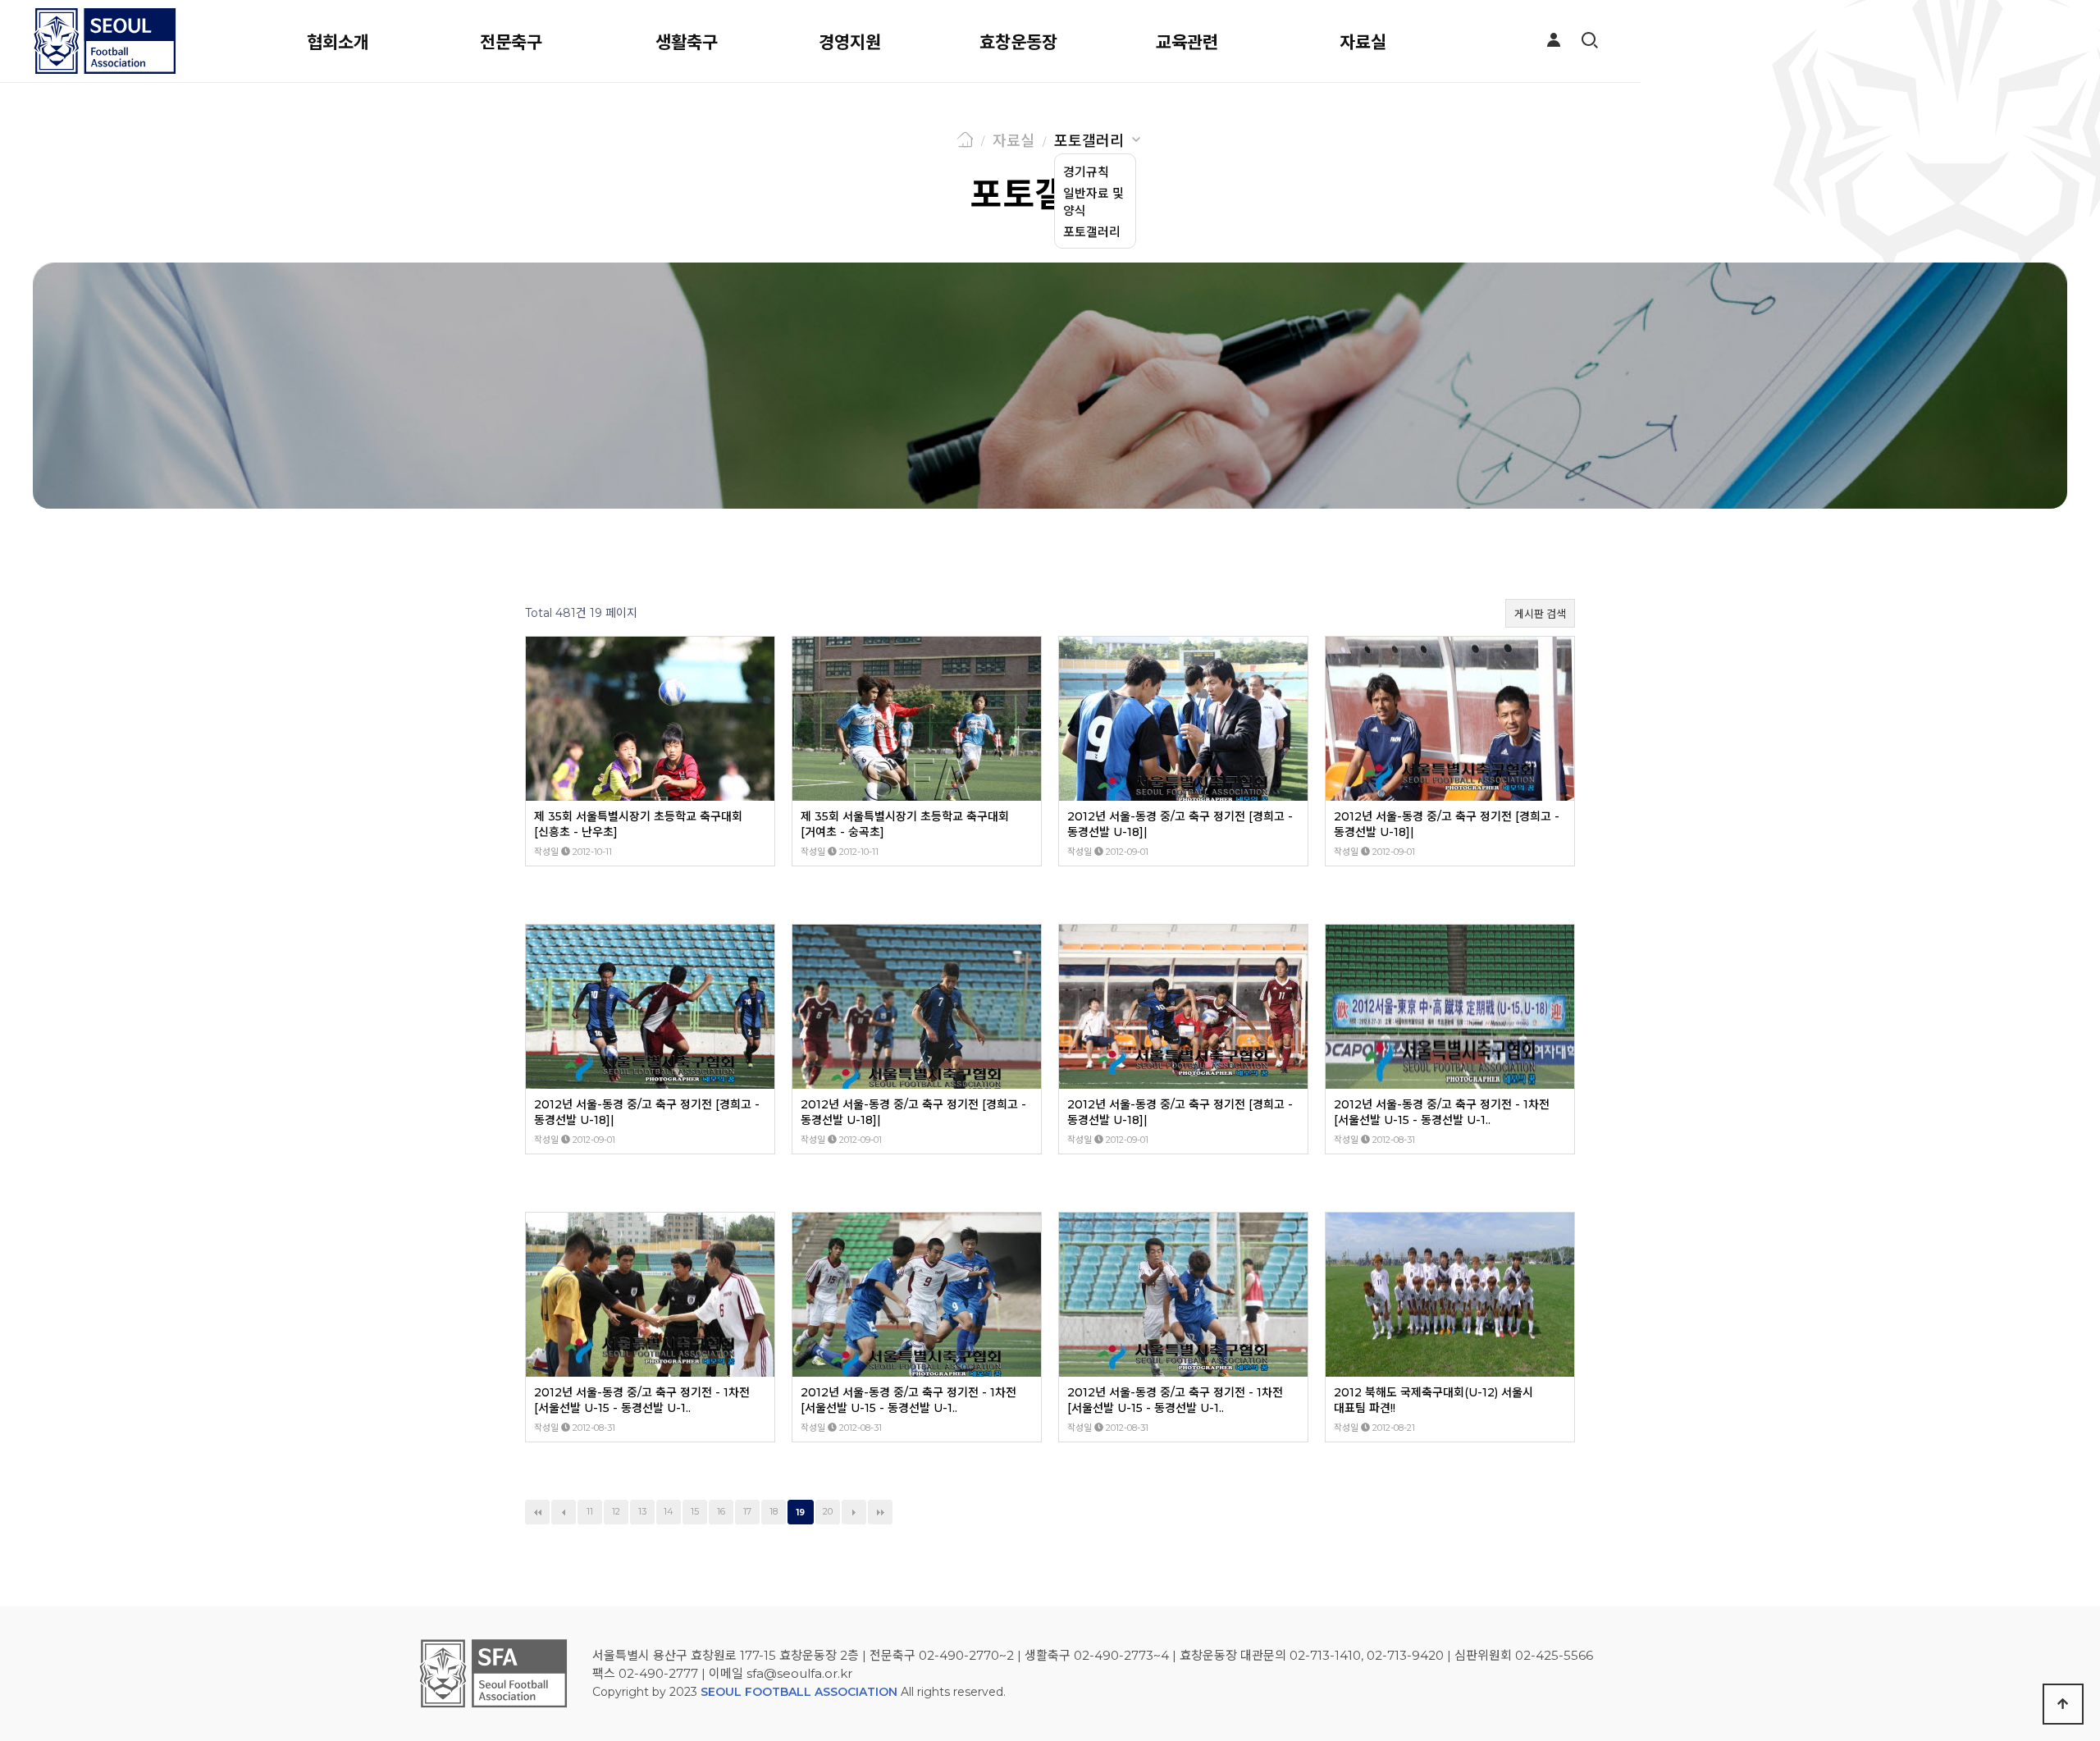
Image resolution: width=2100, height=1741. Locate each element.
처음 (537, 1512)
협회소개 (338, 42)
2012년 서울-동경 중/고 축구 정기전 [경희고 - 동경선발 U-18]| (1180, 824)
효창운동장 (1018, 42)
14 (669, 1512)
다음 (854, 1512)
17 (747, 1512)
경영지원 (850, 42)
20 (828, 1512)
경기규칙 (1086, 172)
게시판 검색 (1540, 614)
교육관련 (1187, 42)
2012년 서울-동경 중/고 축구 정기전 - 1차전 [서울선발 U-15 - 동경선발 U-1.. (1442, 1112)
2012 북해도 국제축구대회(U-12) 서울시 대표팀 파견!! (1433, 1400)
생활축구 (687, 42)
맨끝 (880, 1512)
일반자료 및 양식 (1093, 202)
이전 (564, 1512)
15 (695, 1512)
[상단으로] (2063, 1704)
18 (774, 1512)
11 (590, 1512)
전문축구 (511, 42)
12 (616, 1512)
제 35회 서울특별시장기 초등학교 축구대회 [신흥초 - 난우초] (638, 824)
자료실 (1363, 42)
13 (642, 1512)
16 (721, 1512)
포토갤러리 (1089, 141)
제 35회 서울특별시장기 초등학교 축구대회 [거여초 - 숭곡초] (905, 824)
